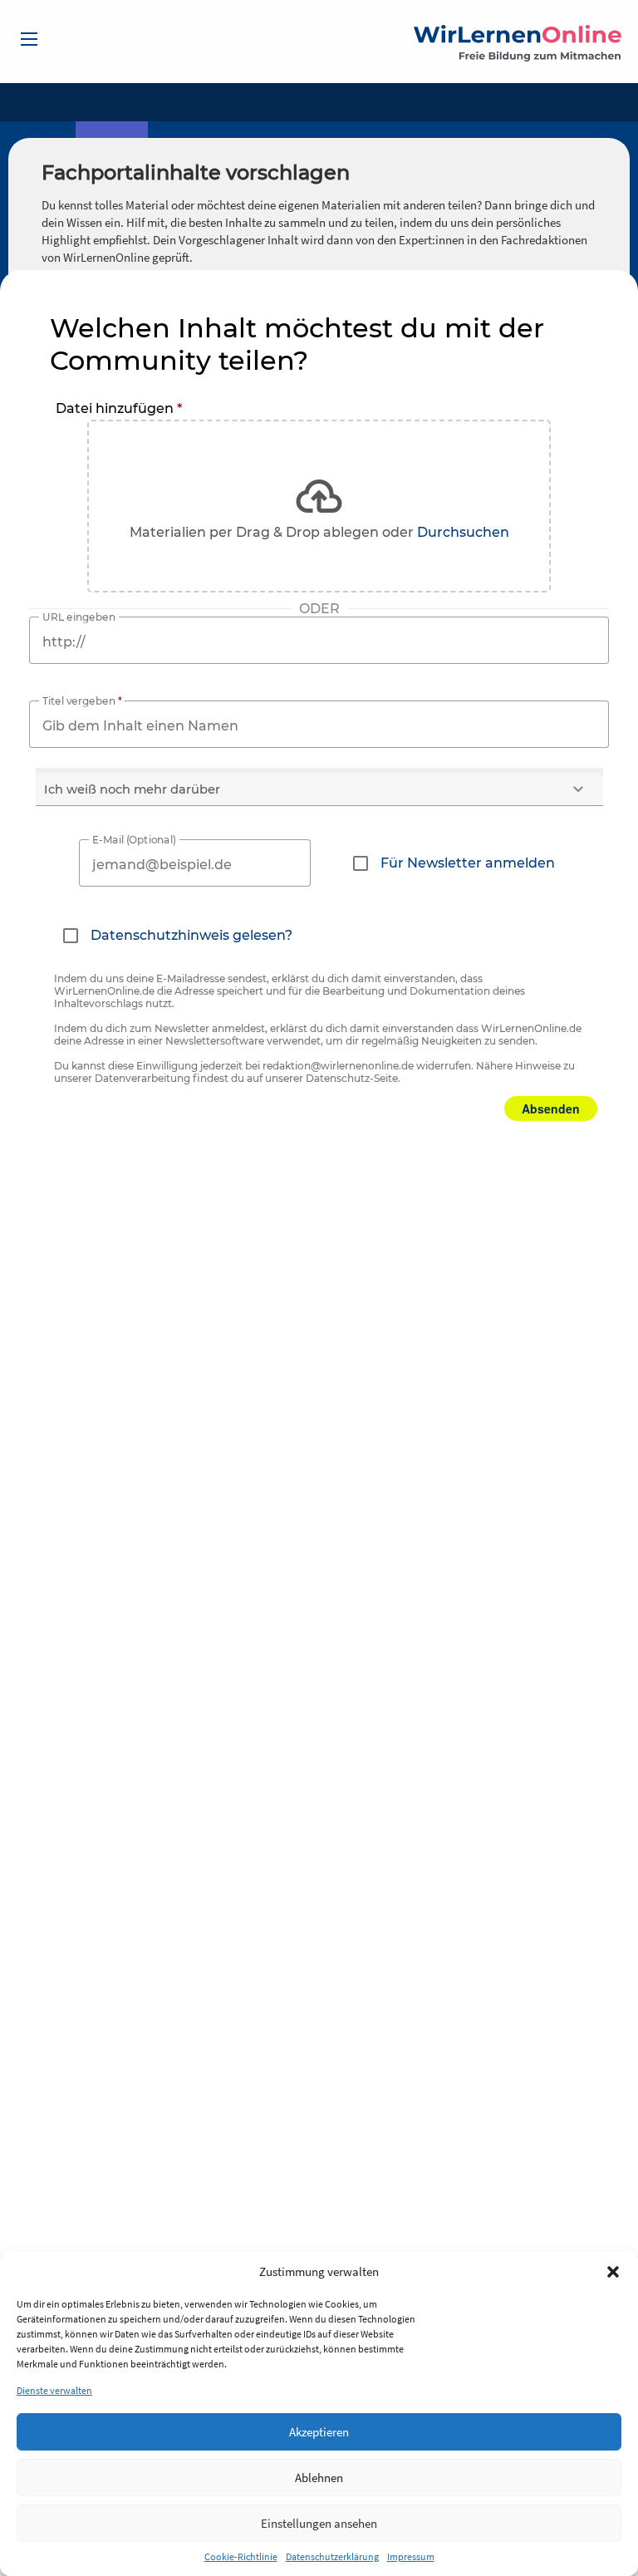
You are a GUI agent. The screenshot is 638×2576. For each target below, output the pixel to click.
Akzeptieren (319, 2432)
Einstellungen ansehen (319, 2523)
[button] (613, 2272)
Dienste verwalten (54, 2390)
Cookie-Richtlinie (241, 2556)
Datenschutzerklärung (332, 2556)
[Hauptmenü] (29, 39)
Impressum (411, 2556)
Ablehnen (319, 2478)
